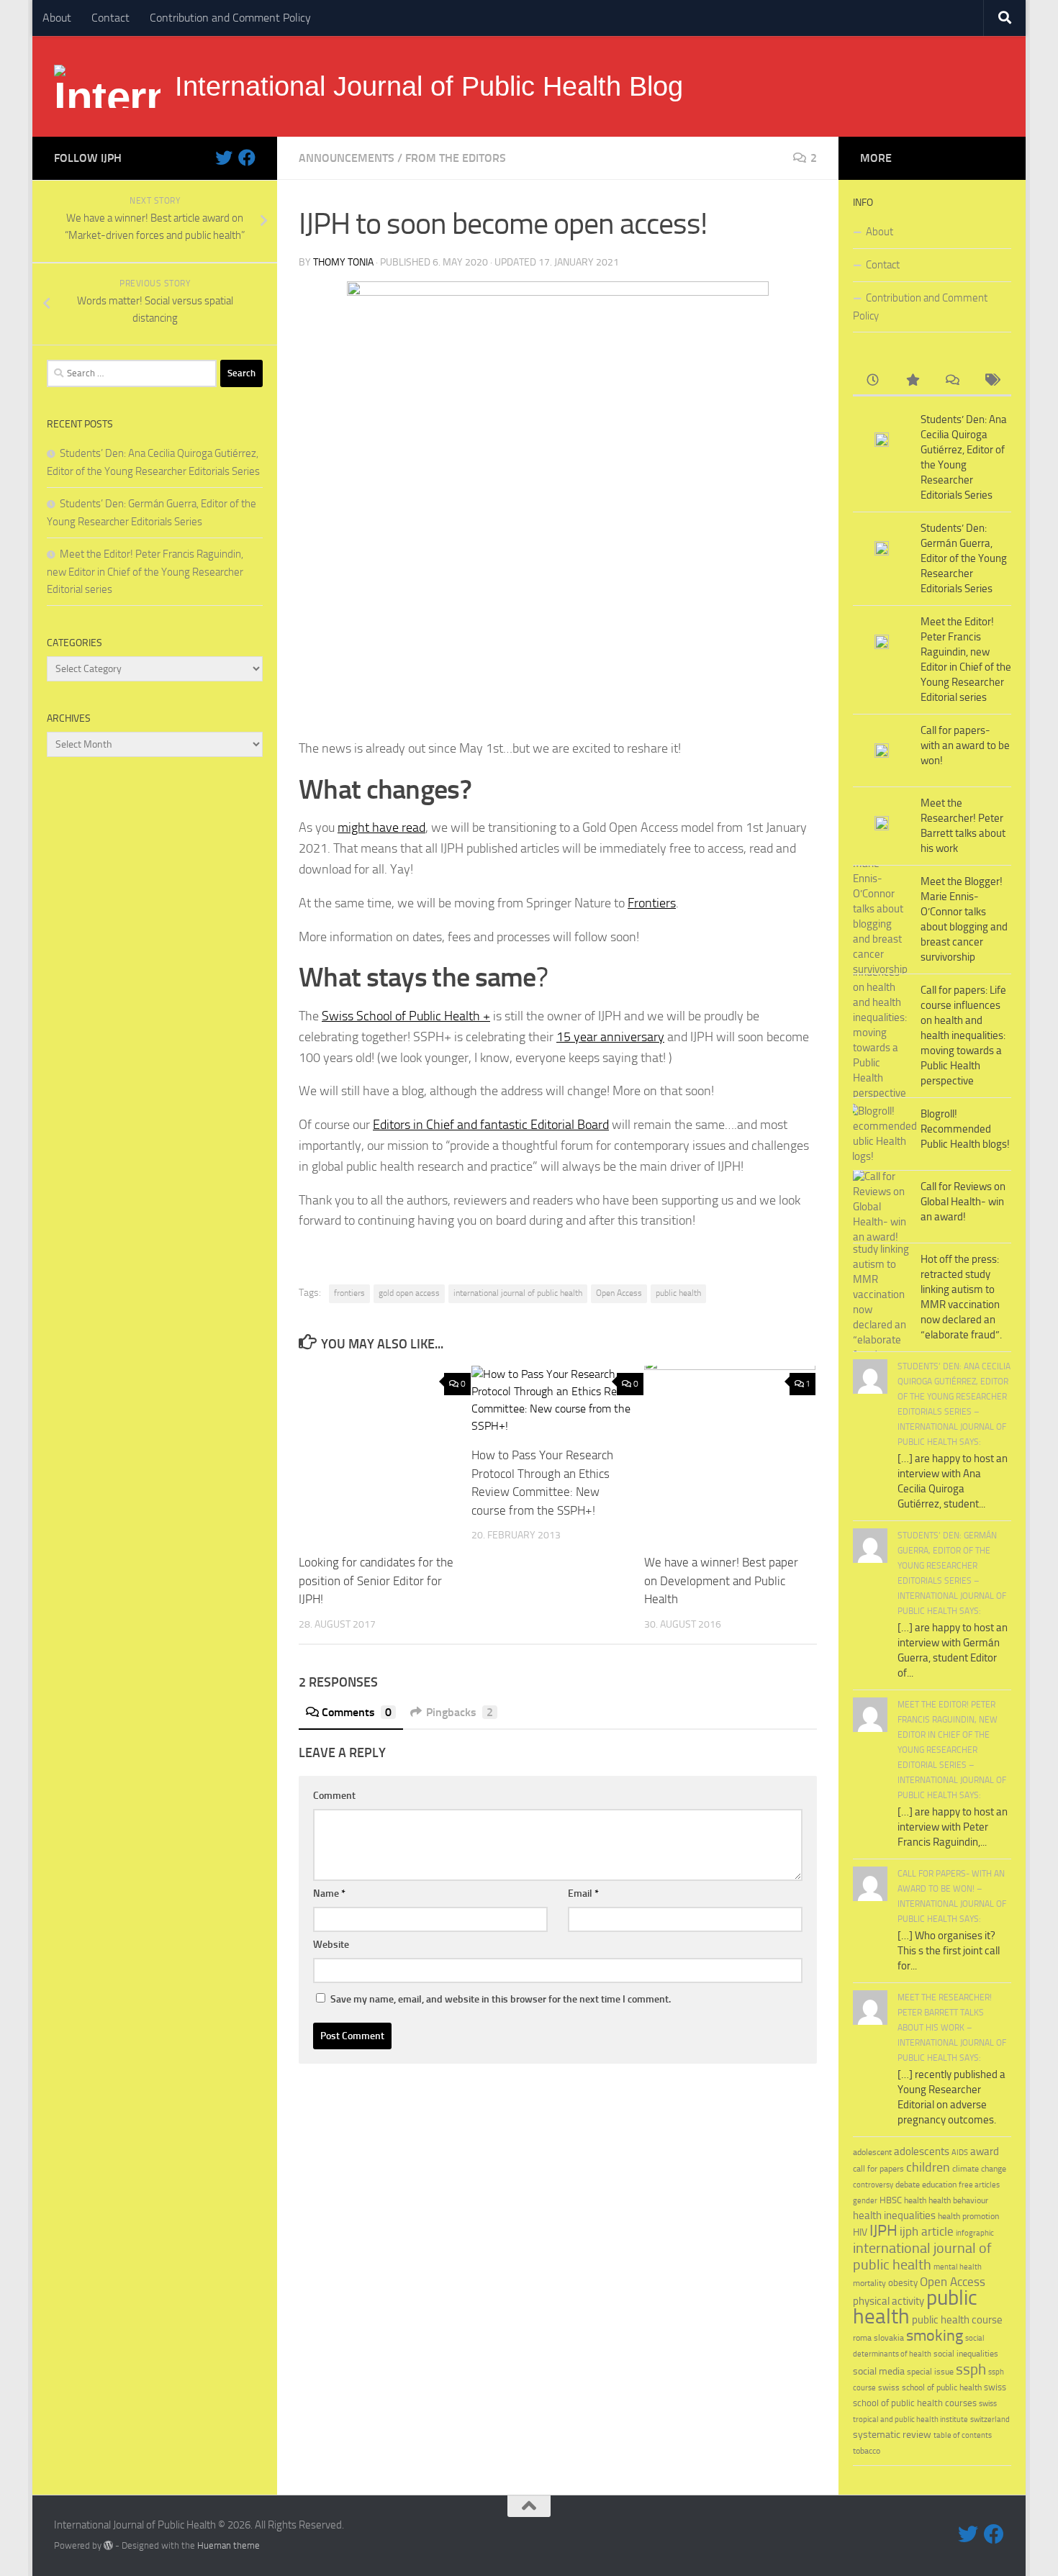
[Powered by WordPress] (108, 2545)
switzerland (990, 2419)
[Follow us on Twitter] (224, 158)
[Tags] (991, 381)
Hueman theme (229, 2545)
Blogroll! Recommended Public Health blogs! (965, 1129)
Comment (334, 1796)
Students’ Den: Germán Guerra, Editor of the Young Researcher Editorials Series (964, 558)
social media (879, 2371)
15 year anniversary (610, 1037)
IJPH (883, 2231)
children (928, 2167)
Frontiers (652, 903)
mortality (869, 2283)
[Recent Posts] (873, 381)
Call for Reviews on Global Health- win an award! (963, 1202)
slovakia (889, 2337)
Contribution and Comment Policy (230, 18)
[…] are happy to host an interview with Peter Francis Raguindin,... (953, 1827)
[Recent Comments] (952, 381)
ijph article (927, 2232)
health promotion (968, 2216)
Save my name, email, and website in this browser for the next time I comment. (501, 1999)
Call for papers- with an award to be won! (965, 745)
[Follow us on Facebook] (247, 158)
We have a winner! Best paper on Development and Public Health (721, 1580)
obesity (903, 2283)
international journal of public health (518, 1293)
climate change (979, 2169)
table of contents (963, 2435)
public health (678, 1293)
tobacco (867, 2450)
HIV (860, 2232)
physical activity (889, 2301)
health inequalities (894, 2216)
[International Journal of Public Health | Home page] (107, 86)
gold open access (409, 1293)
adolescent (872, 2152)
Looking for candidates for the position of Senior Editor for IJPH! (376, 1580)
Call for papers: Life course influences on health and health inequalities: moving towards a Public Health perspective (963, 1035)
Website (331, 1945)
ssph (971, 2369)
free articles (979, 2185)
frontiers (349, 1293)
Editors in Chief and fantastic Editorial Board (491, 1125)
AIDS (960, 2153)
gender (865, 2201)
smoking (935, 2335)
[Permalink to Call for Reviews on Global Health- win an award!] (882, 1207)
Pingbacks (460, 1712)
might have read (381, 827)
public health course (957, 2320)
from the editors (456, 158)
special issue (930, 2372)
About (57, 18)
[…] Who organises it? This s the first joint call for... (949, 1951)
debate (908, 2185)
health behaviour (958, 2200)
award (985, 2151)
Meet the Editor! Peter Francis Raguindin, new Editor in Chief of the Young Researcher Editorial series (145, 572)
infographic (975, 2233)
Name (329, 1894)
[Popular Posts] (912, 381)
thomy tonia (343, 262)
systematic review (892, 2435)
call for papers (878, 2168)
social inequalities (966, 2354)
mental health (958, 2267)
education (939, 2184)
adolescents (922, 2151)
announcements (347, 158)
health (915, 2200)
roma (862, 2338)
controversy (873, 2185)
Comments (357, 1712)
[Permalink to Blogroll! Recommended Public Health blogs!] (882, 1134)
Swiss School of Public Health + (406, 1016)
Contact (110, 18)
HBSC (891, 2200)
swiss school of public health (930, 2387)
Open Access (619, 1293)
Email (583, 1894)
